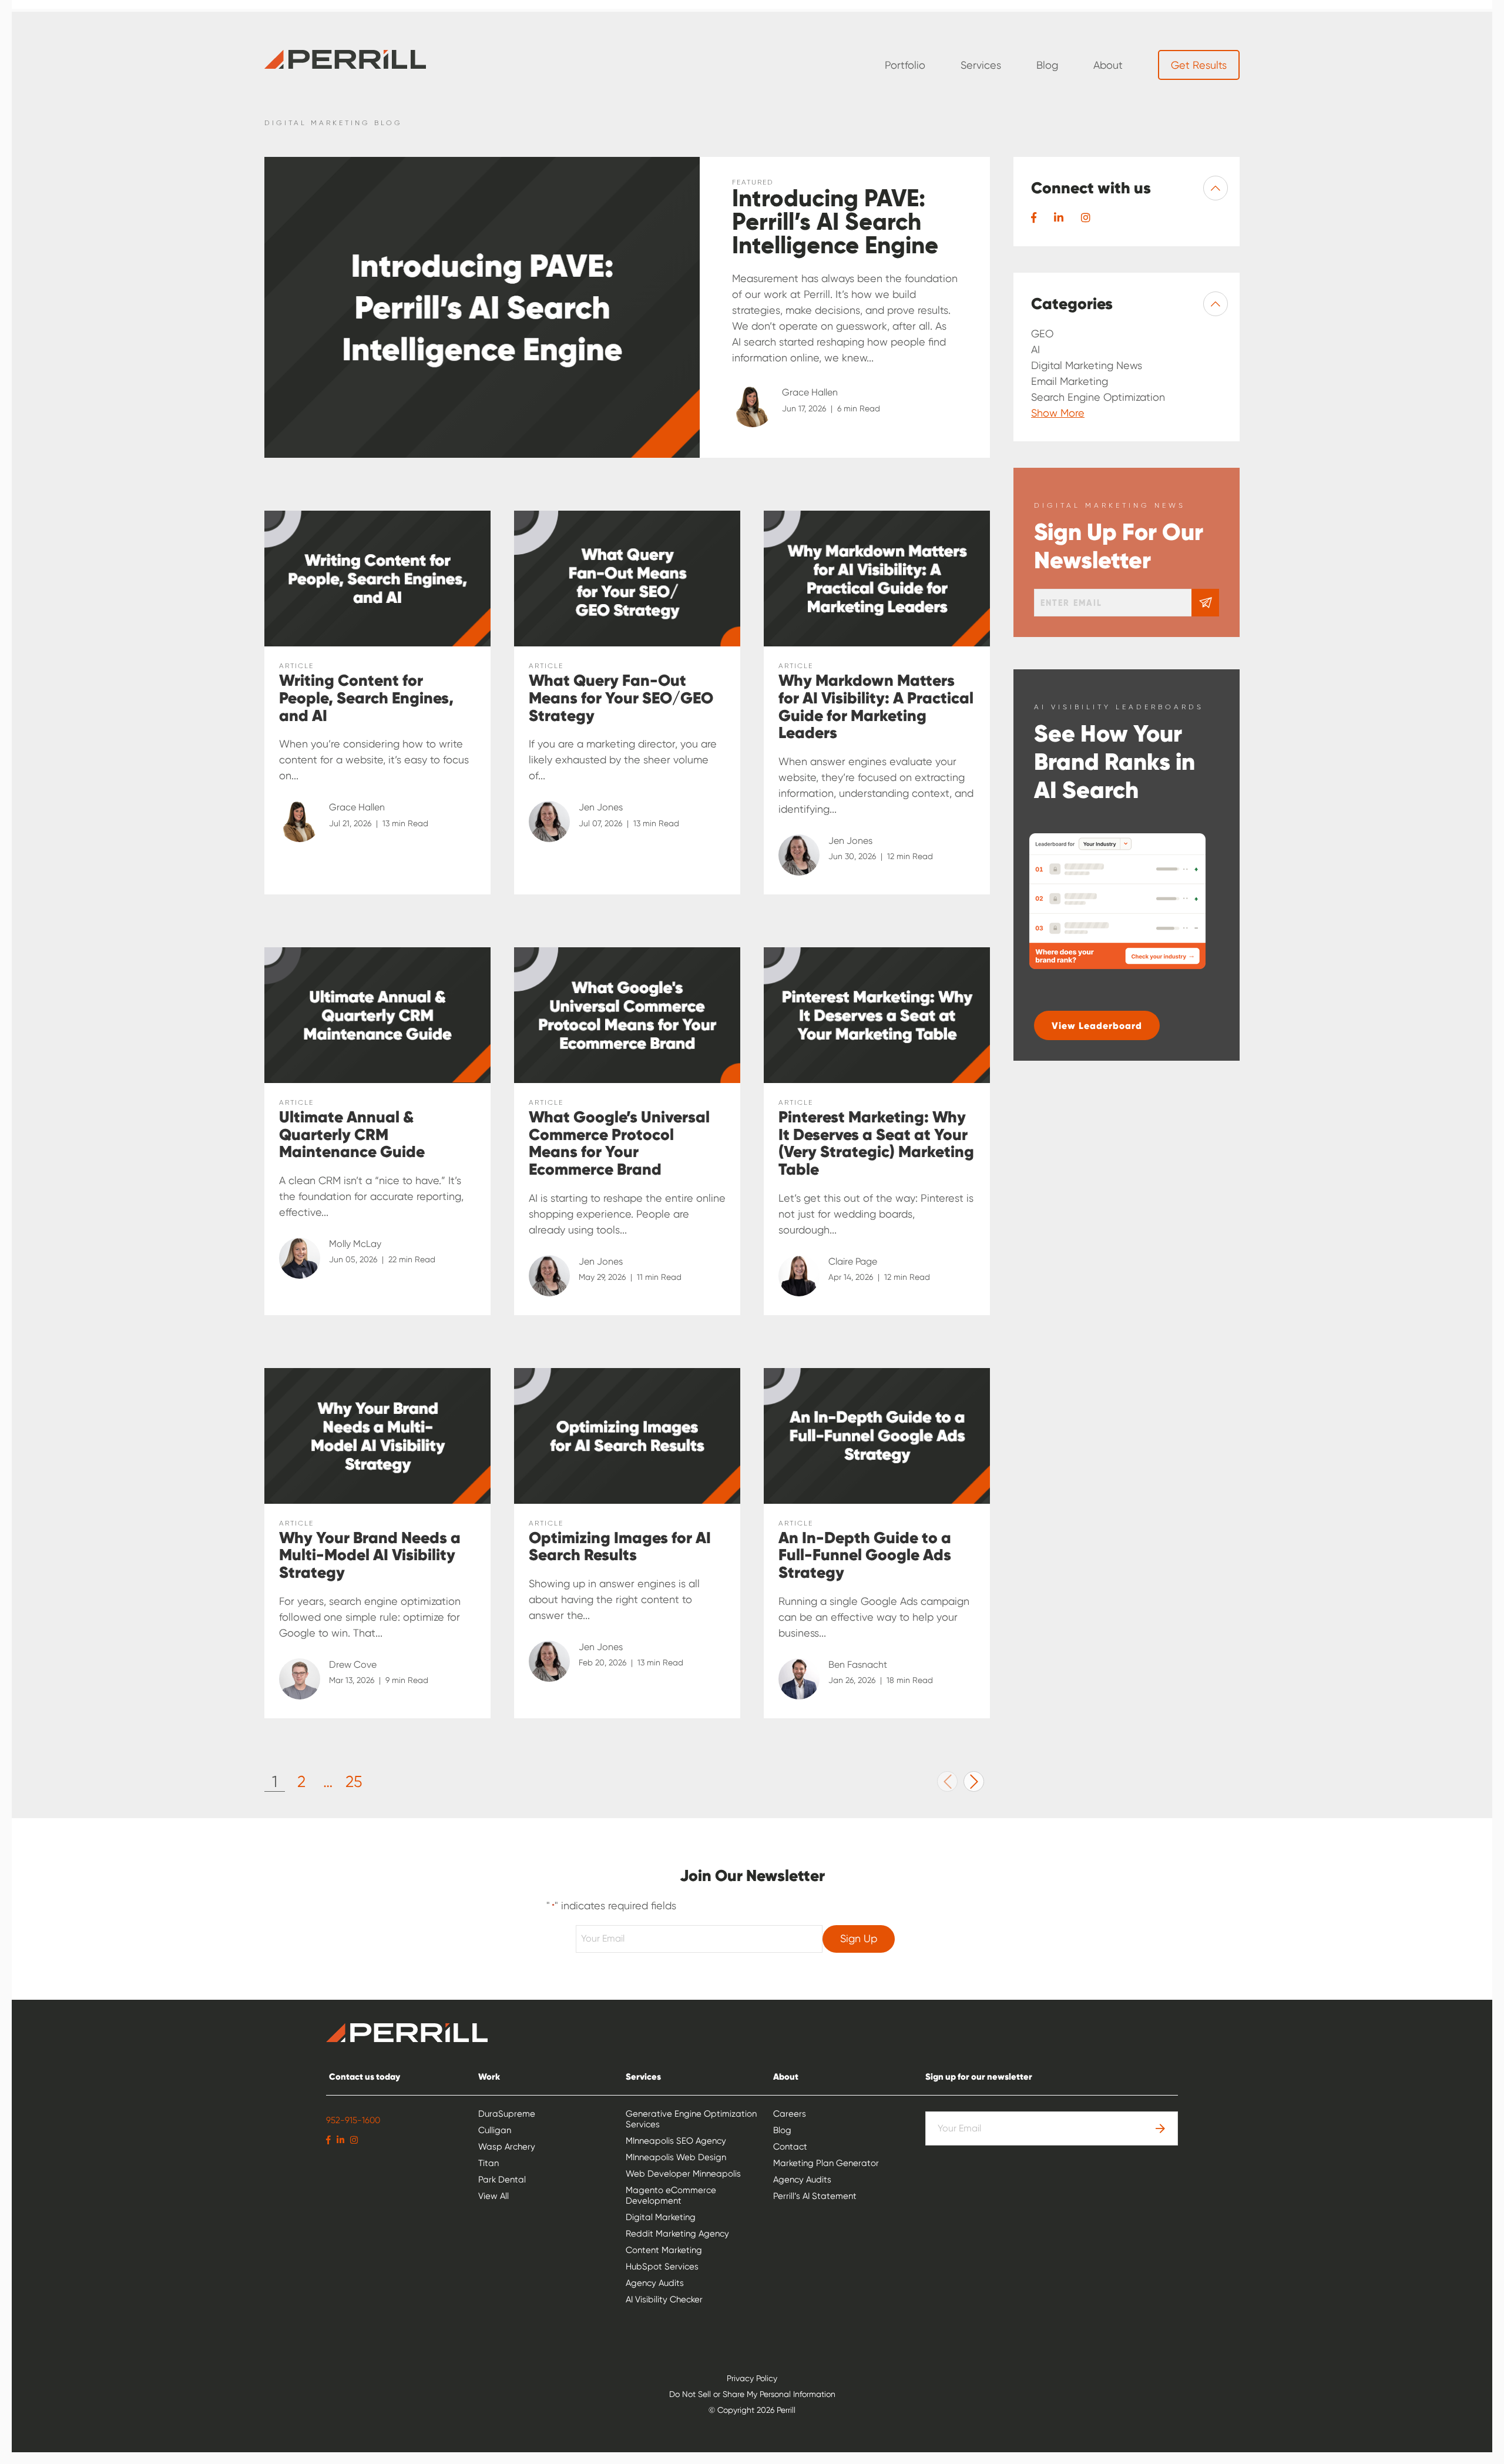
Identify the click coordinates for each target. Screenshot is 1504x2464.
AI (1035, 349)
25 (354, 1781)
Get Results (1199, 65)
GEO (1042, 333)
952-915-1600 (353, 2120)
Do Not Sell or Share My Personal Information (752, 2394)
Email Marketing (1070, 381)
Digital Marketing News (1087, 365)
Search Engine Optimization (1098, 397)
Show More (1058, 413)
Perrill (345, 59)
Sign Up (859, 1938)
